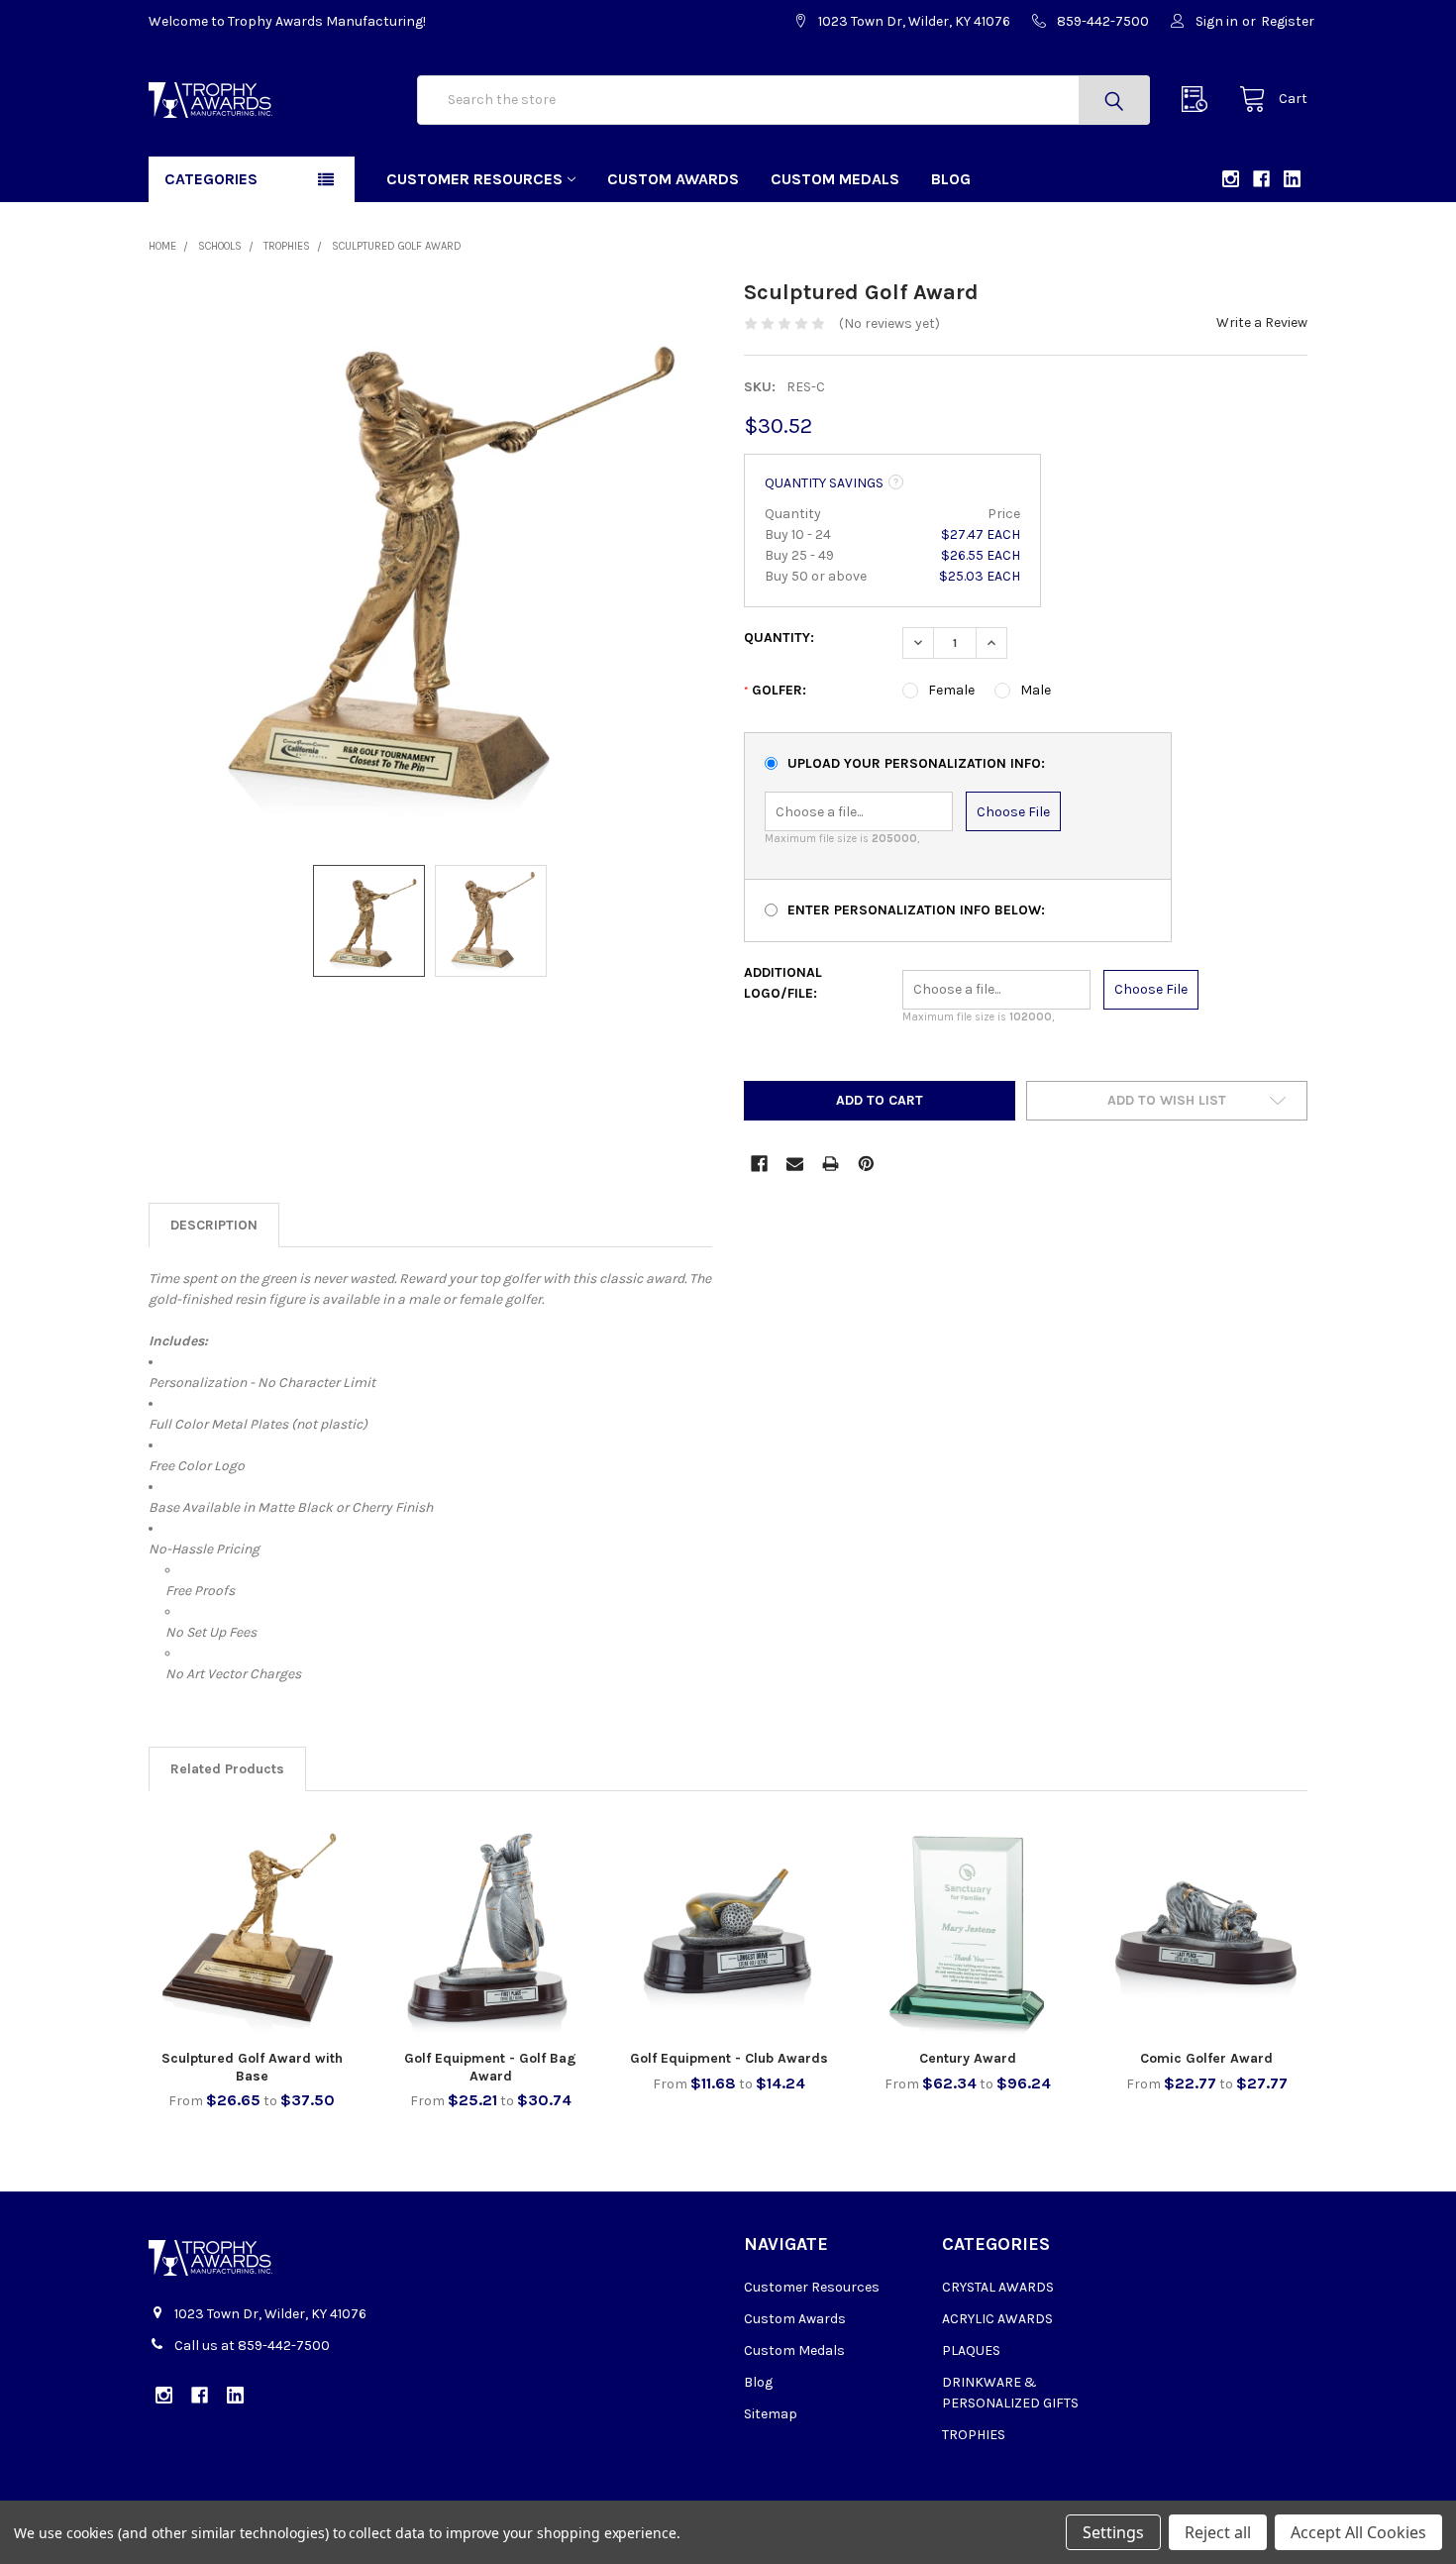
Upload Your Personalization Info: (916, 763)
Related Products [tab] (227, 1769)
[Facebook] (759, 1164)
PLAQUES (971, 2350)
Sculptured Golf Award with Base (252, 2067)
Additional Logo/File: (783, 983)
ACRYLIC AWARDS (997, 2319)
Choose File (1013, 812)
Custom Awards (673, 179)
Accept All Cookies (1358, 2532)
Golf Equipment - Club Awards (729, 2058)
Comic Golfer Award (1206, 2058)
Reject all (1218, 2532)
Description (214, 1225)
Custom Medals (835, 179)
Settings (1113, 2532)
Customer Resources (474, 179)
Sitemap (771, 2414)
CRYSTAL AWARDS (998, 2287)
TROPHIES (974, 2435)
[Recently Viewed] (1199, 100)
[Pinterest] (866, 1164)
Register (1288, 21)
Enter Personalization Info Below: (916, 910)
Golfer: (775, 690)
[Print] (831, 1164)
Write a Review (1262, 322)
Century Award (968, 2058)
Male (1036, 690)
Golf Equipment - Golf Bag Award (490, 2067)
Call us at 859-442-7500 (252, 2346)
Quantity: (779, 638)
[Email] (795, 1164)
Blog (951, 179)
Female (951, 690)
